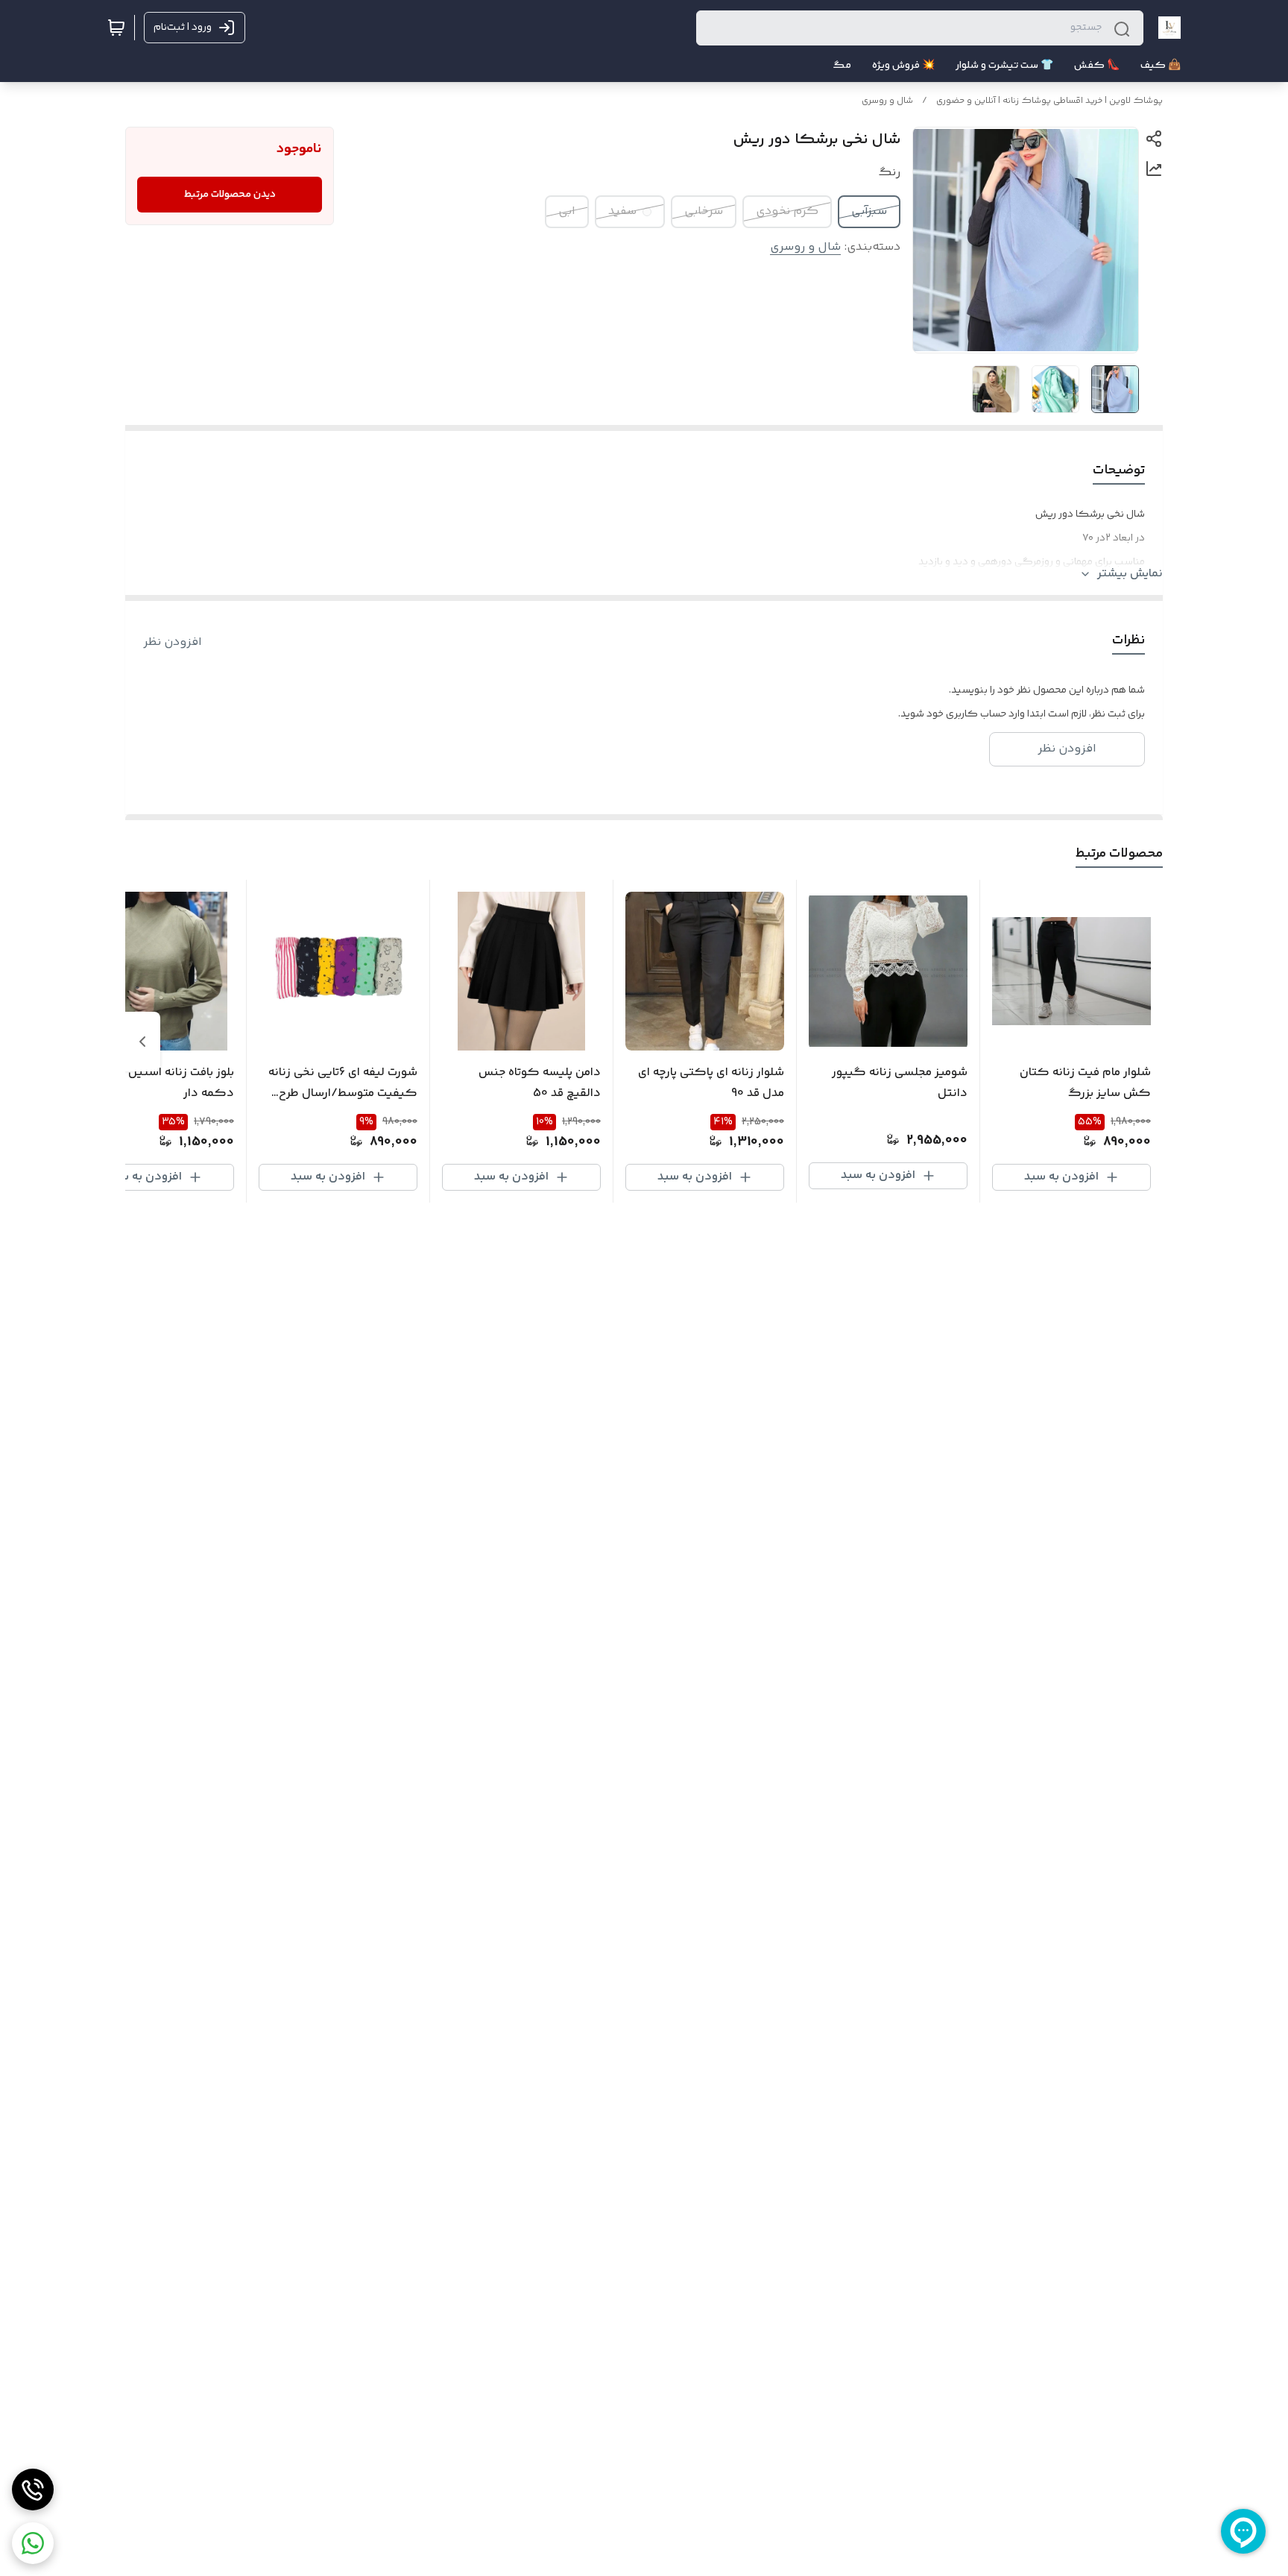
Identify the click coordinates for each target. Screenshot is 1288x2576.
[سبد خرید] (116, 28)
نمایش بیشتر (1130, 574)
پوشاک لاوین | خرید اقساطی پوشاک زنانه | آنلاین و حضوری (1049, 101)
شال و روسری (887, 101)
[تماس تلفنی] (33, 2490)
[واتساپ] (33, 2543)
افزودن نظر (173, 643)
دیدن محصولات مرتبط (230, 195)
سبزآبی (869, 211)
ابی (567, 211)
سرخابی (704, 211)
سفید (622, 211)
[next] (142, 1042)
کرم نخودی (787, 211)
